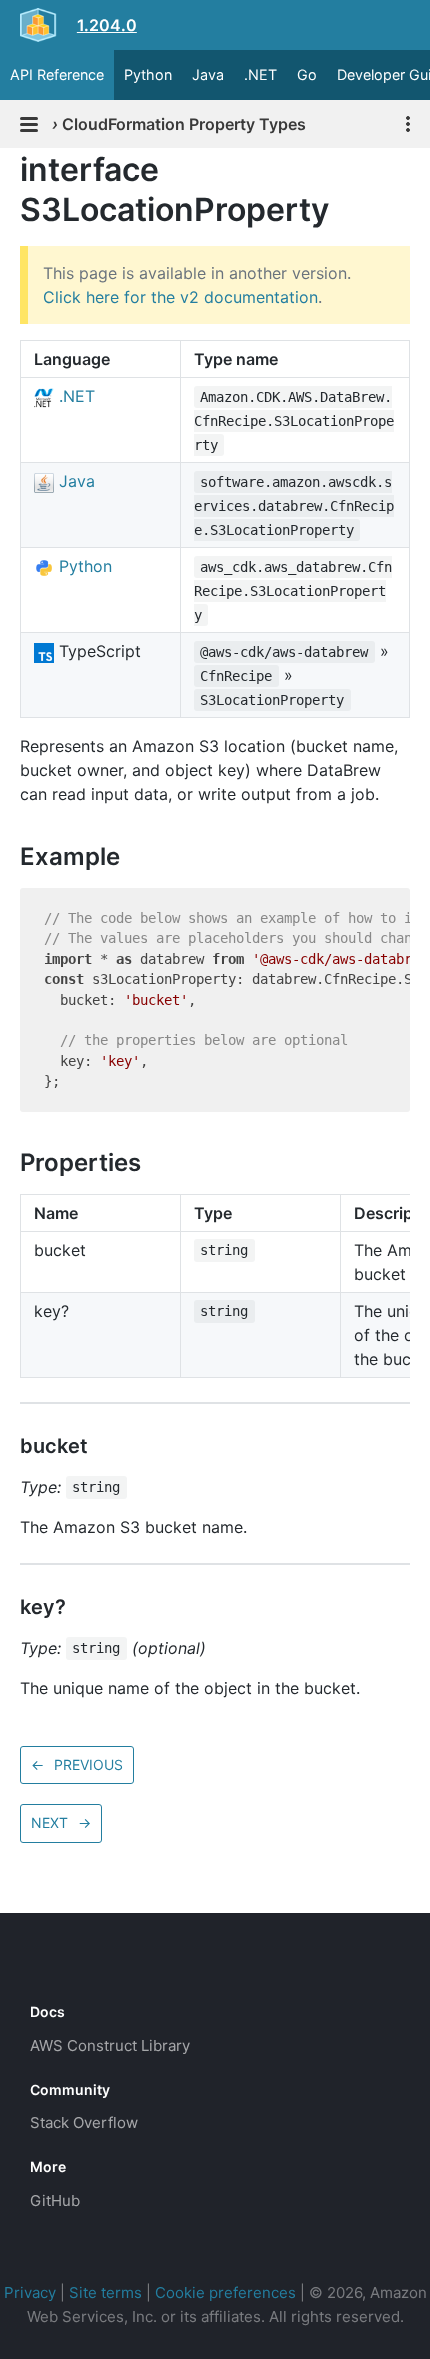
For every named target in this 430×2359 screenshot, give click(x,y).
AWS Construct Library (110, 2045)
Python (148, 74)
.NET (260, 74)
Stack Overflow (84, 2122)
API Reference (57, 74)
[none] (10, 169)
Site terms (105, 2292)
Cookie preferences (225, 2292)
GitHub (55, 2200)
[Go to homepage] (66, 1967)
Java (208, 74)
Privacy (30, 2292)
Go (307, 74)
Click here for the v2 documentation (180, 297)
